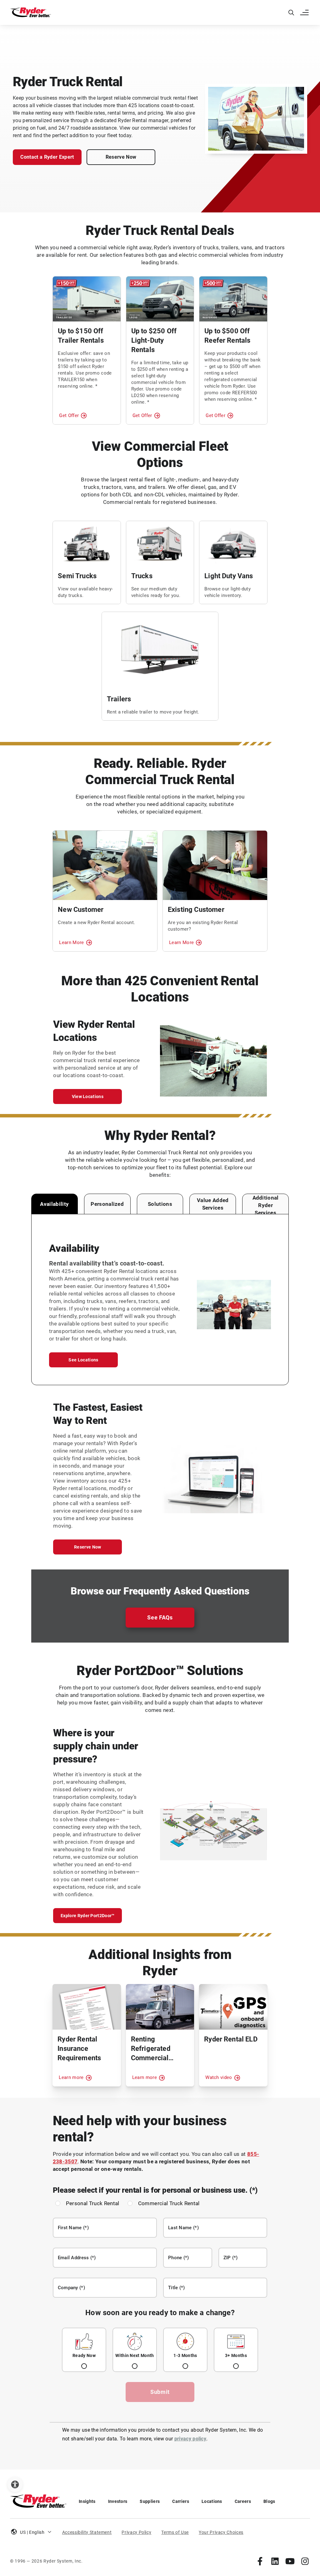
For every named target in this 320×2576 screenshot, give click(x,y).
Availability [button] (54, 1204)
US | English (32, 2532)
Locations (212, 2501)
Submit (160, 2392)
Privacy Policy (136, 2532)
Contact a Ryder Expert (47, 157)
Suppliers (150, 2501)
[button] (305, 12)
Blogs (269, 2501)
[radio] (84, 2350)
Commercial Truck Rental (169, 2203)
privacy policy (190, 2439)
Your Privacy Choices (221, 2532)
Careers (243, 2501)
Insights (87, 2501)
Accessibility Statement (87, 2532)
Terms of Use (175, 2532)
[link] (260, 2561)
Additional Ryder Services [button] (266, 1205)
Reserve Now (121, 157)
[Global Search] (291, 12)
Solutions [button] (160, 1204)
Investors (118, 2501)
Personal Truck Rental (93, 2203)
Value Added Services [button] (213, 1204)
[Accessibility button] (15, 2484)
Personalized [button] (107, 1204)
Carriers (181, 2501)
